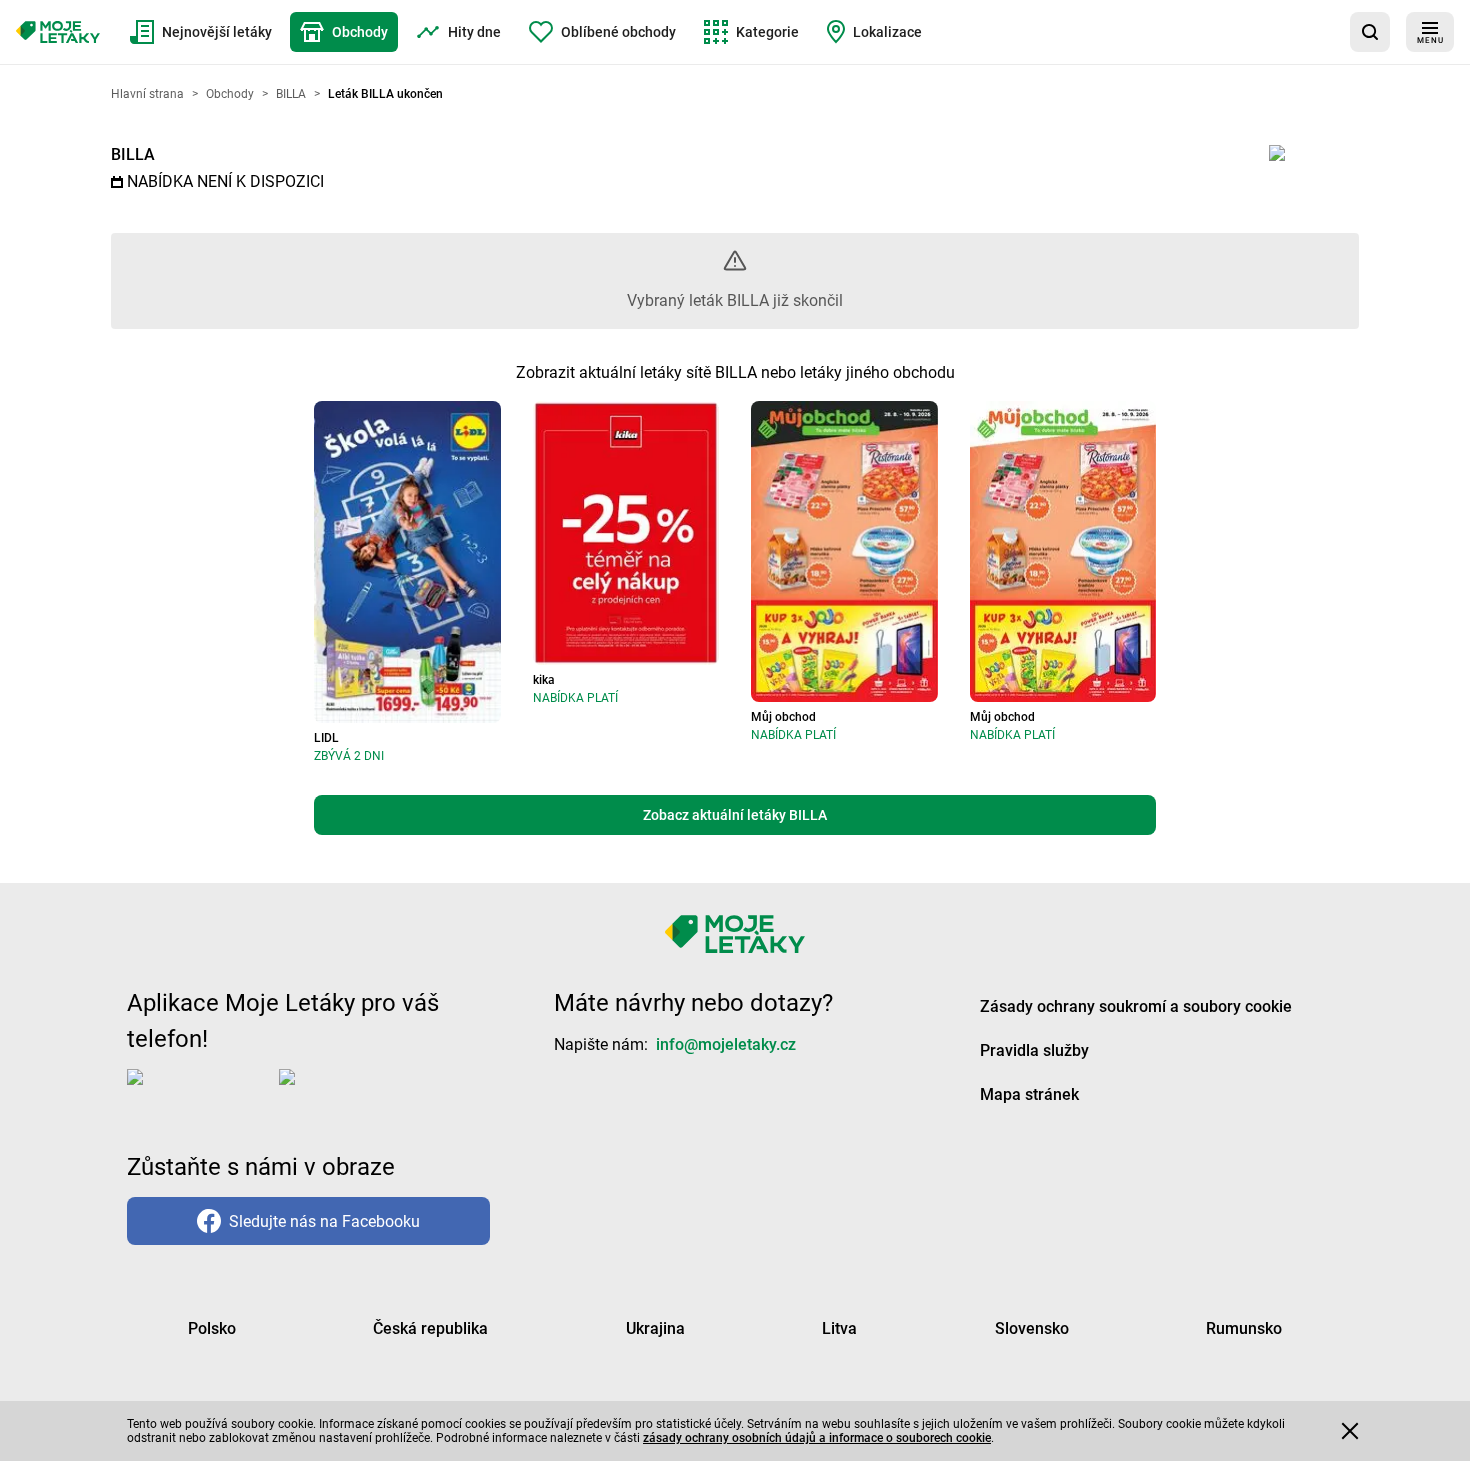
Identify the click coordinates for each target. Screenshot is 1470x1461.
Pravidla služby (1034, 1050)
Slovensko (1032, 1328)
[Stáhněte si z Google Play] (359, 1093)
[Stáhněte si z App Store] (199, 1093)
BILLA (133, 154)
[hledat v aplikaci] (1370, 32)
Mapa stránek (1029, 1094)
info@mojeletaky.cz (726, 1044)
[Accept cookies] (1350, 1431)
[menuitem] (201, 32)
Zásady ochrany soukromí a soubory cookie (1136, 1006)
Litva (839, 1328)
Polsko (212, 1328)
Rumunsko (1244, 1328)
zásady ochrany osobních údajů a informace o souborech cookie (817, 1438)
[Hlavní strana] (58, 32)
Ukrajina (655, 1328)
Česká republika (430, 1328)
